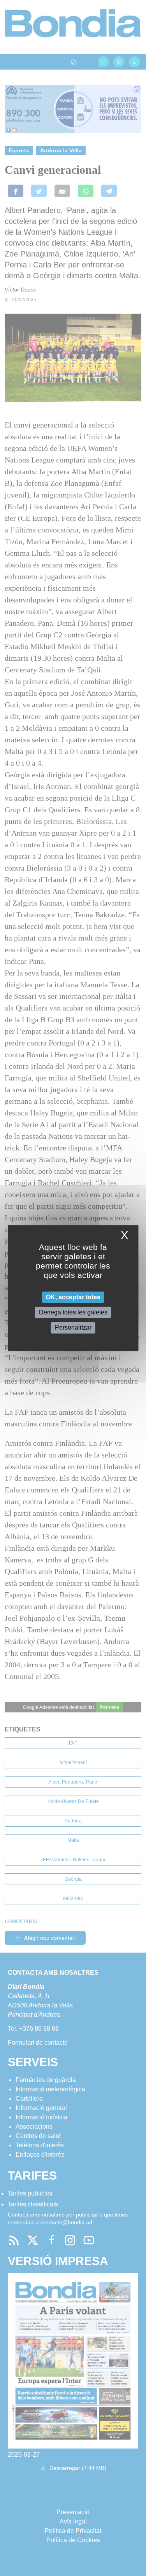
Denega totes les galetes (73, 1312)
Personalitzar (73, 1328)
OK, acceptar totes (73, 1297)
